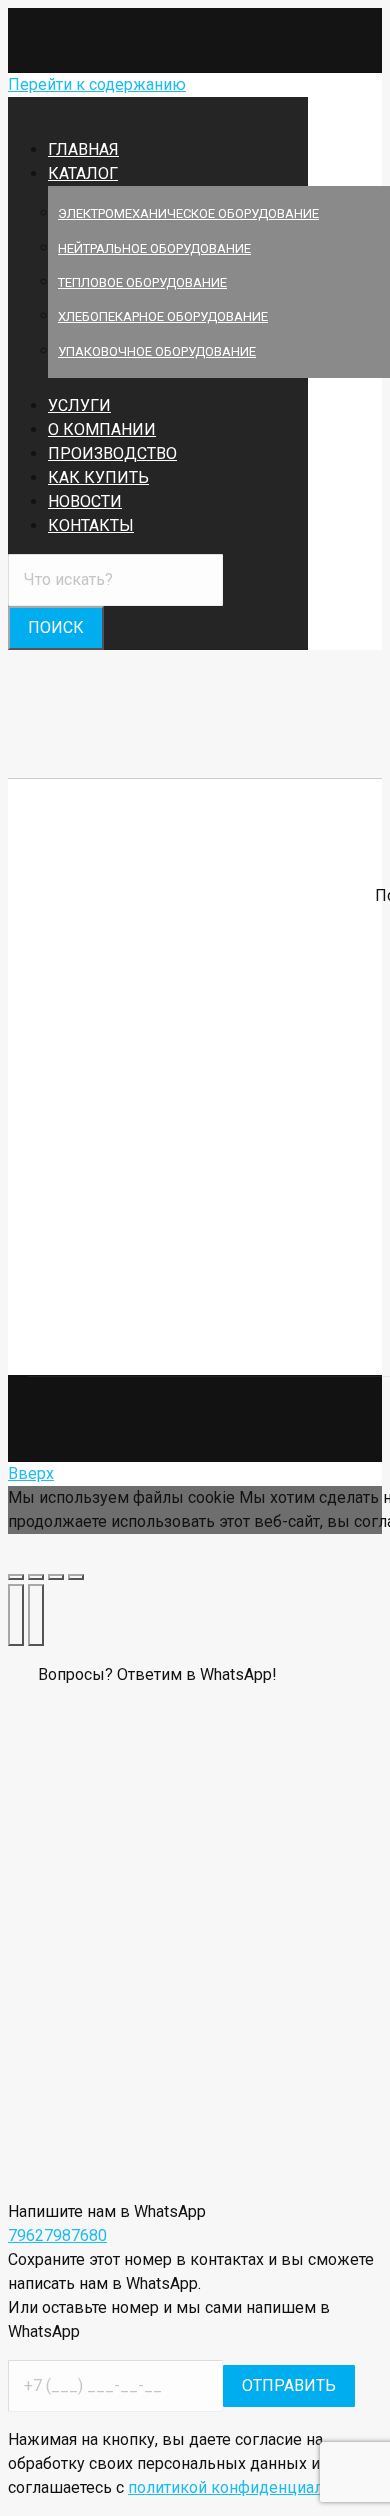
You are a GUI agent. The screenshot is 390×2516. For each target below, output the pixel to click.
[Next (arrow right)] (36, 1615)
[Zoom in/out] (76, 1577)
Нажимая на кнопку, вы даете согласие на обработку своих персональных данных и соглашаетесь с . (192, 2463)
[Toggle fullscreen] (56, 1577)
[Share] (36, 1577)
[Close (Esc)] (16, 1577)
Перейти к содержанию (97, 84)
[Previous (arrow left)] (16, 1615)
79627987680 (57, 2235)
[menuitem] (95, 173)
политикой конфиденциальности (251, 2487)
